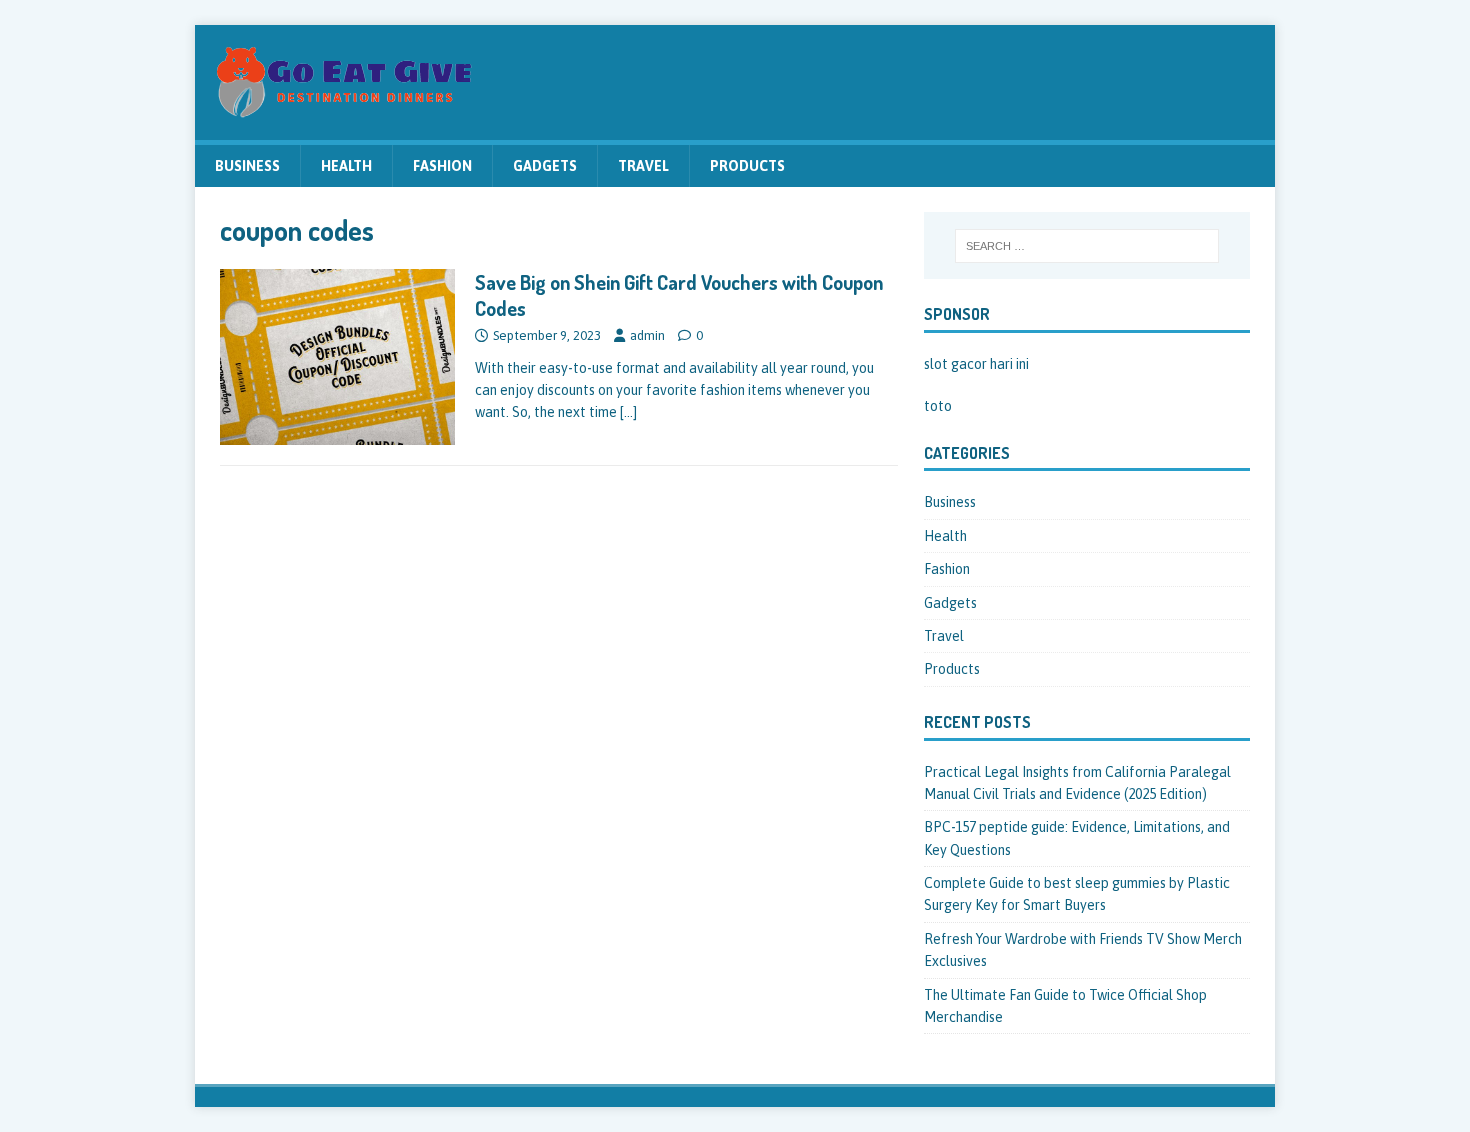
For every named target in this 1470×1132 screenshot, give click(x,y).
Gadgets (545, 166)
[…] (628, 412)
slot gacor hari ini (976, 364)
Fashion (442, 166)
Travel (643, 166)
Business (247, 166)
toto (938, 406)
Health (346, 166)
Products (747, 166)
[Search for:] (1087, 246)
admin (647, 335)
